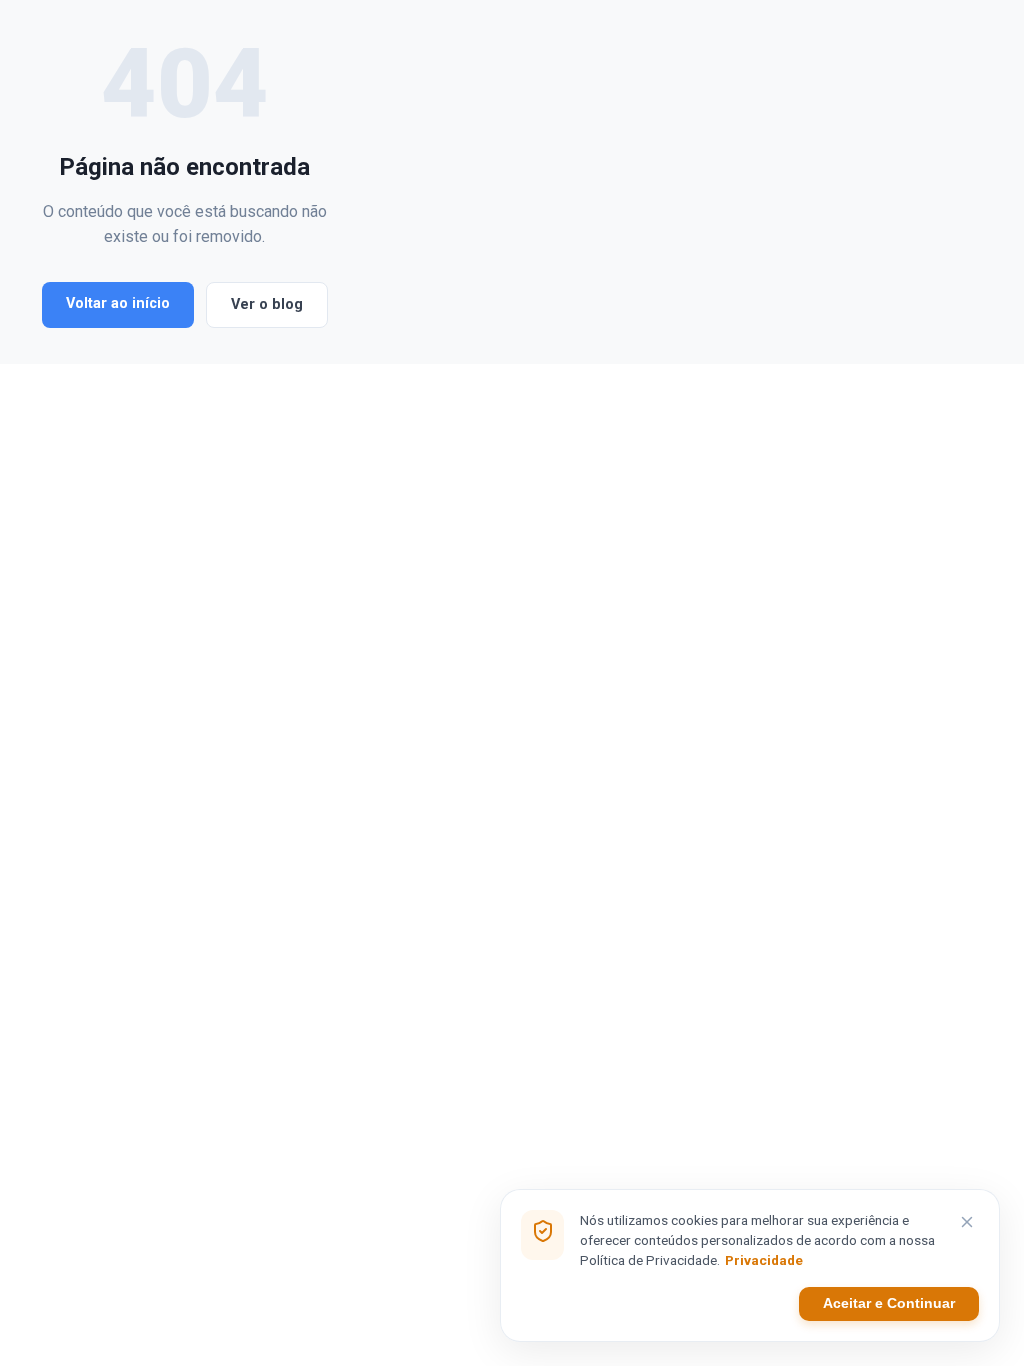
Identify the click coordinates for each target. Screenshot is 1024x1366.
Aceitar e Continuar (889, 1303)
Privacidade (764, 1260)
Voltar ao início (118, 303)
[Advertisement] (665, 182)
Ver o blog (267, 304)
